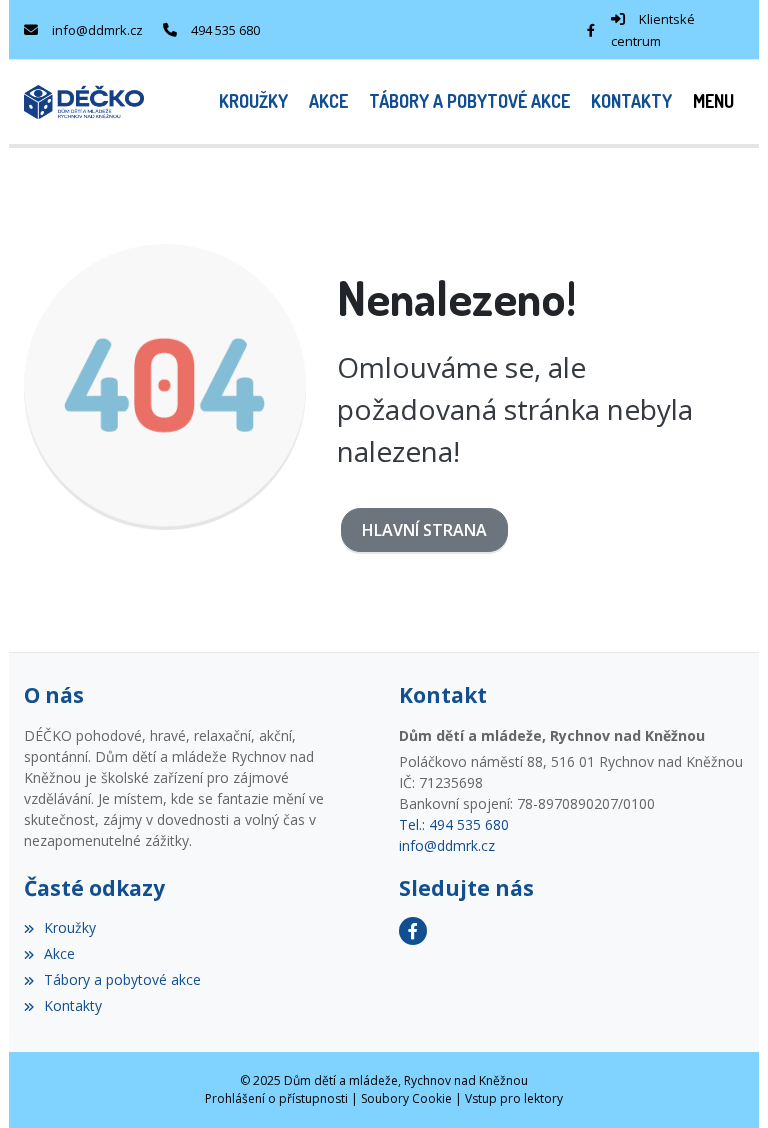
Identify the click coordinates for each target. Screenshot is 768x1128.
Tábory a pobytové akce (122, 979)
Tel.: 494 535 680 (454, 824)
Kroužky (70, 927)
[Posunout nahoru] (723, 1083)
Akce (59, 953)
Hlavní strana (424, 530)
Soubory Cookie (406, 1098)
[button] (713, 101)
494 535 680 (225, 30)
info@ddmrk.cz (97, 30)
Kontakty (73, 1005)
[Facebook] (591, 30)
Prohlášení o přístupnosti (276, 1098)
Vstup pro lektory (514, 1098)
